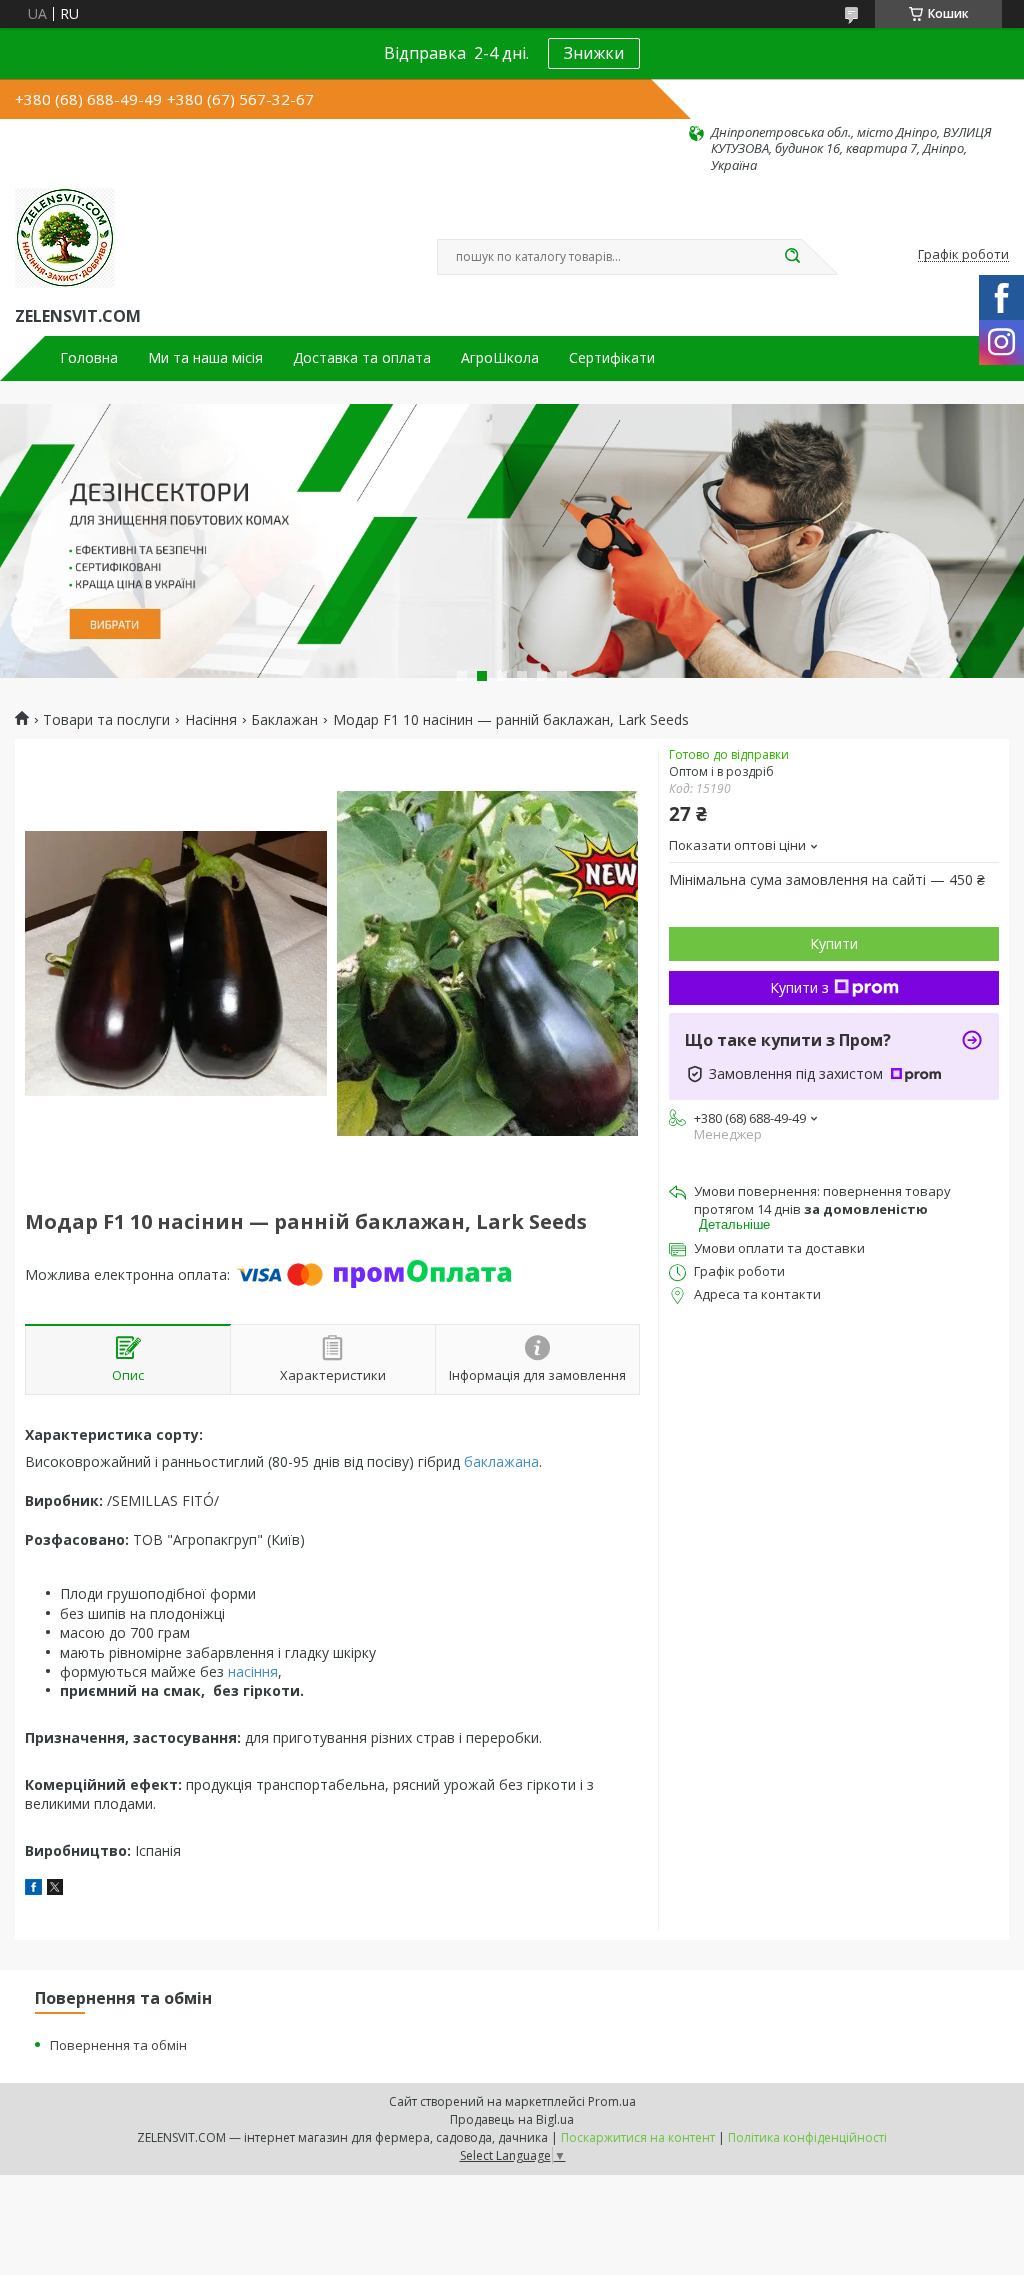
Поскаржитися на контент (638, 2137)
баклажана (501, 1461)
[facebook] (33, 1889)
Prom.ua (612, 2101)
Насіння (211, 720)
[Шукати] (792, 257)
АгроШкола (500, 358)
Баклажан (284, 720)
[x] (55, 1889)
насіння (253, 1671)
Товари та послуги (106, 720)
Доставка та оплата (362, 358)
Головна (89, 358)
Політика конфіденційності (807, 2137)
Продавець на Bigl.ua (512, 2119)
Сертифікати (612, 358)
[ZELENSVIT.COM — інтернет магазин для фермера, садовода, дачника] (65, 238)
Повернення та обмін (118, 2045)
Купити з (799, 987)
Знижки (594, 53)
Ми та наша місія (205, 358)
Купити (834, 943)
